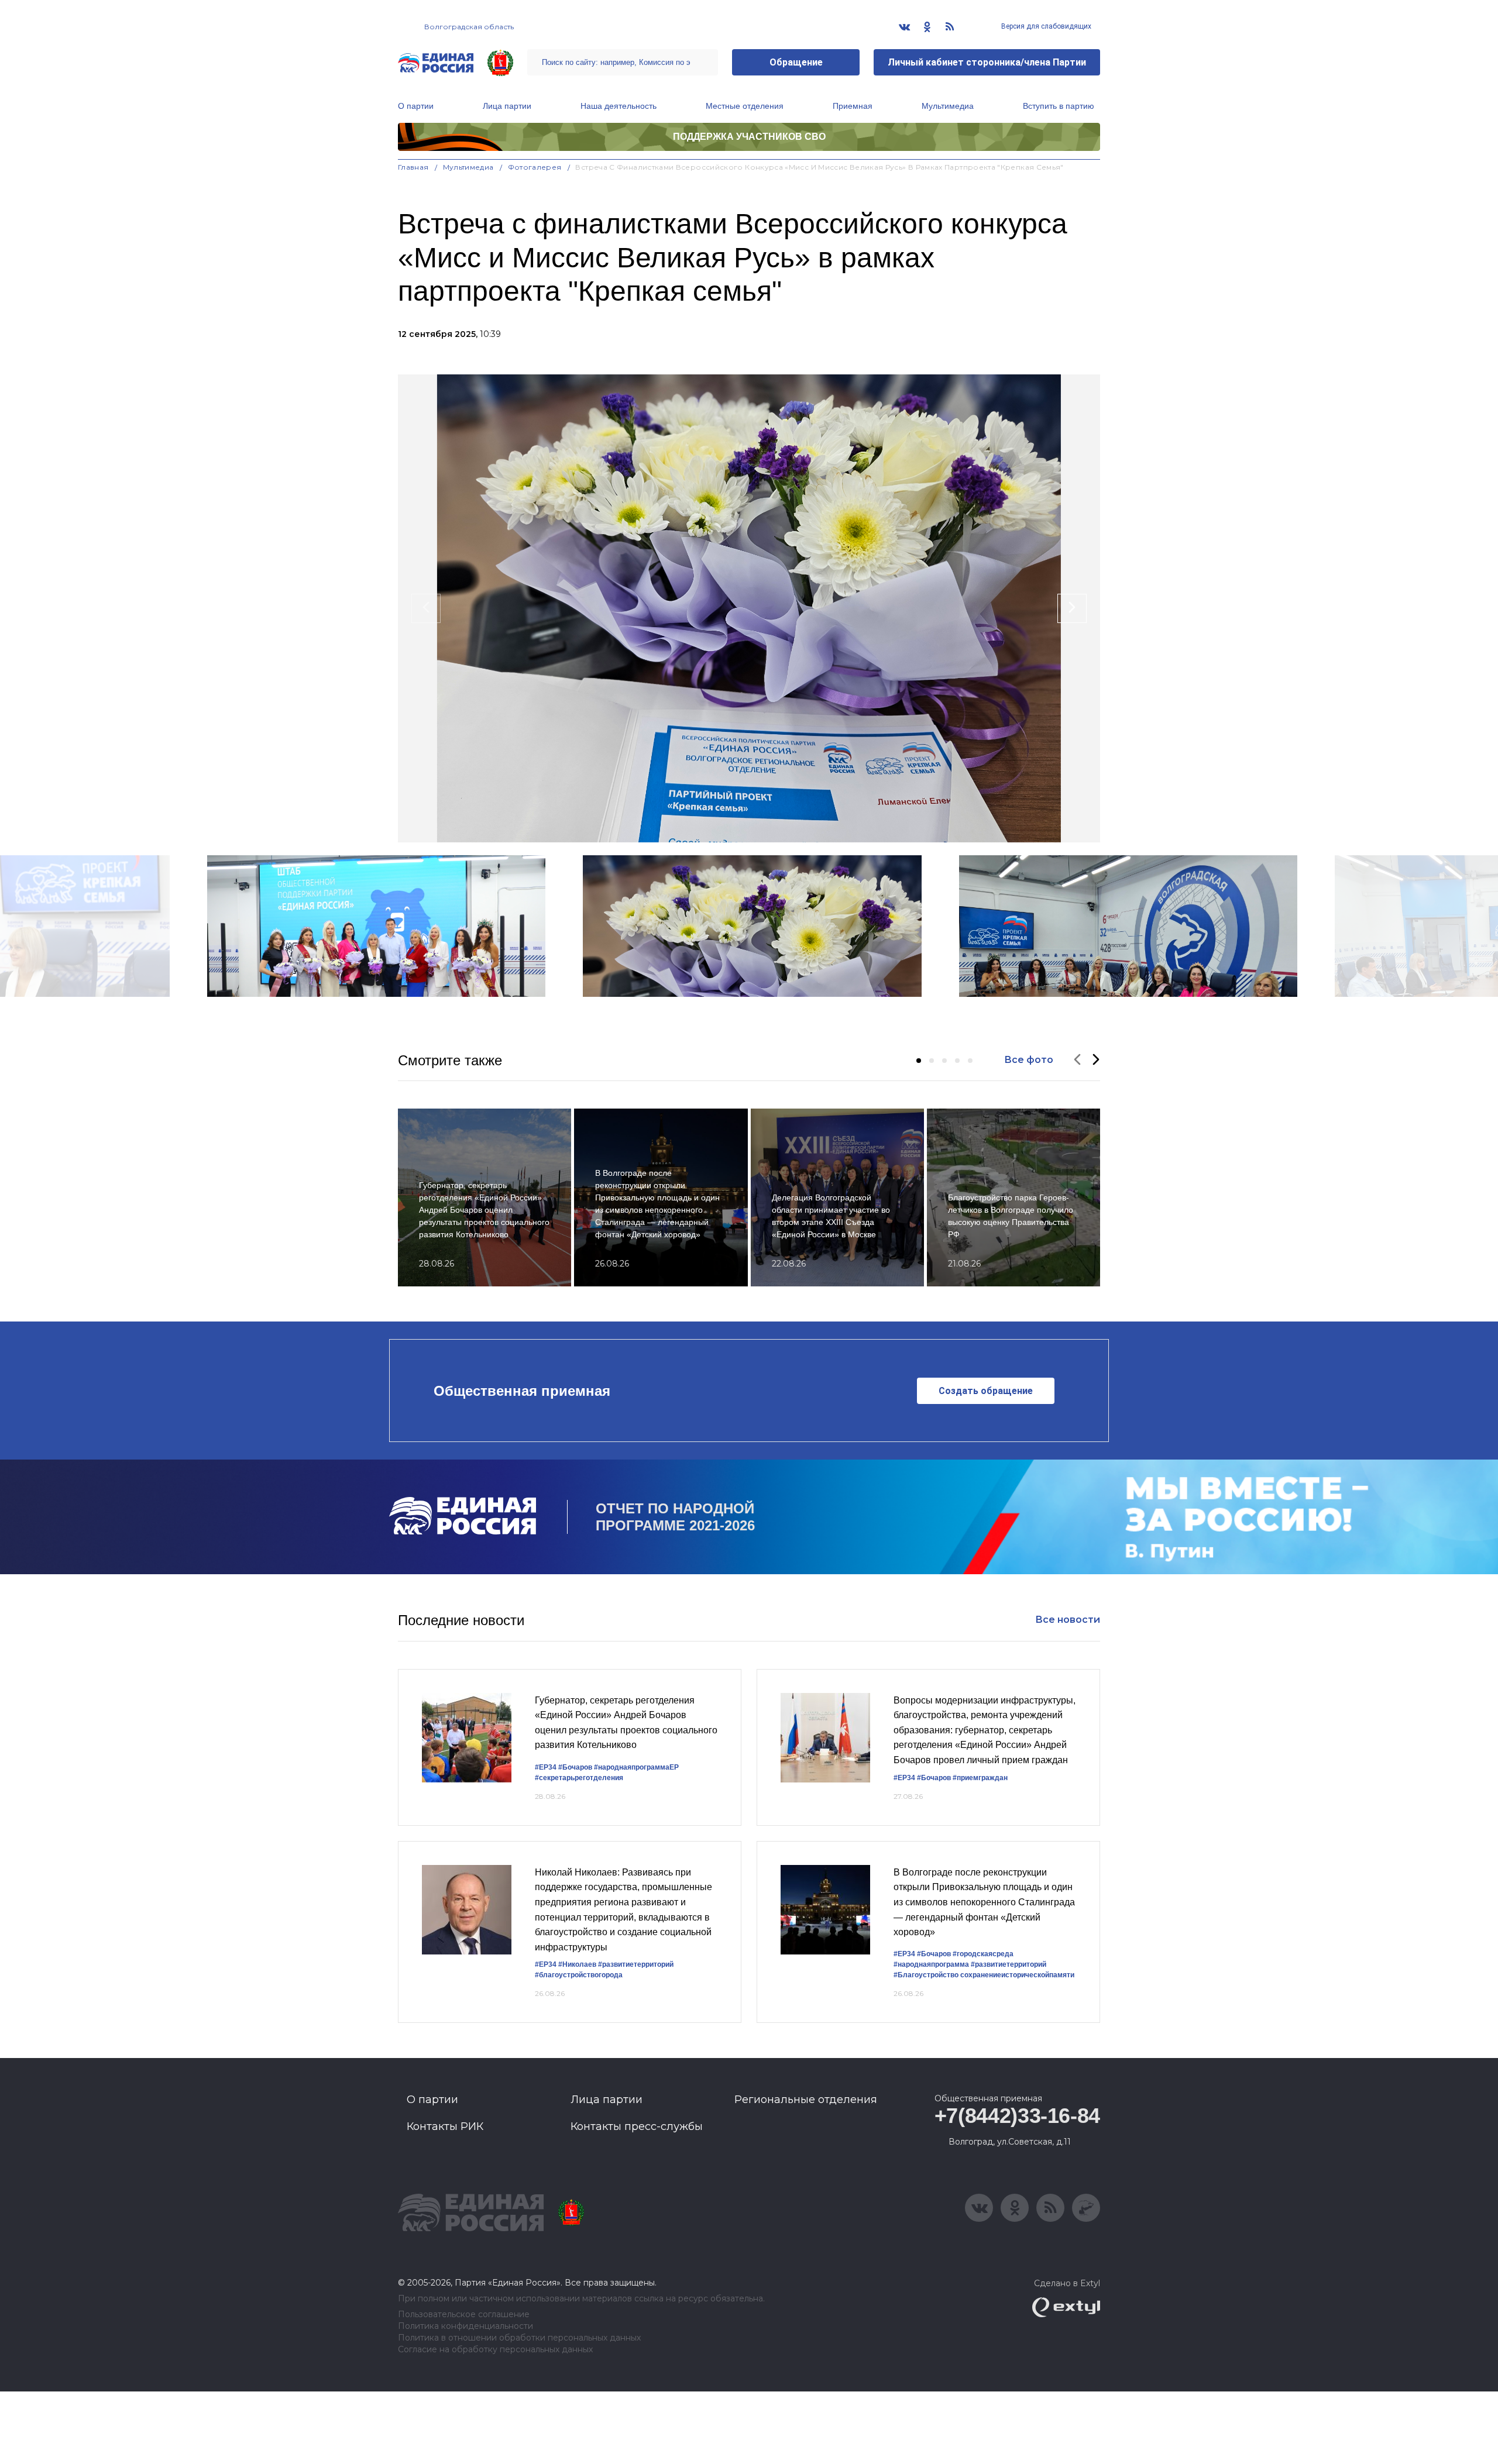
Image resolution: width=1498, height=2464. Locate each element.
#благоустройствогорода (579, 1975)
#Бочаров (575, 1767)
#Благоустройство (926, 1975)
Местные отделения (745, 106)
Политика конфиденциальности (465, 2326)
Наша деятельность (619, 106)
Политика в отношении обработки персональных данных (519, 2338)
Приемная (853, 106)
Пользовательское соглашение (464, 2315)
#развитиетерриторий (636, 1964)
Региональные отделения (806, 2100)
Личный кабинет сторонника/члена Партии (987, 62)
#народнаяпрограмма (931, 1964)
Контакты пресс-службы (637, 2126)
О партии (416, 106)
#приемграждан (980, 1778)
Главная (413, 167)
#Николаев (577, 1964)
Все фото (1029, 1060)
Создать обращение (986, 1391)
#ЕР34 (546, 1767)
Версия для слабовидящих (1045, 26)
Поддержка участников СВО (749, 137)
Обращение (796, 62)
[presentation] (426, 608)
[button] (919, 1061)
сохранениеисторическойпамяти (1017, 1975)
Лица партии (507, 106)
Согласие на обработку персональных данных (495, 2350)
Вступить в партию (1059, 106)
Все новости (1068, 1620)
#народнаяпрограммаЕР (636, 1767)
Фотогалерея (535, 167)
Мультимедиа (948, 106)
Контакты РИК (445, 2126)
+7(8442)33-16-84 (1017, 2116)
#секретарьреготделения (579, 1778)
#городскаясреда (983, 1954)
